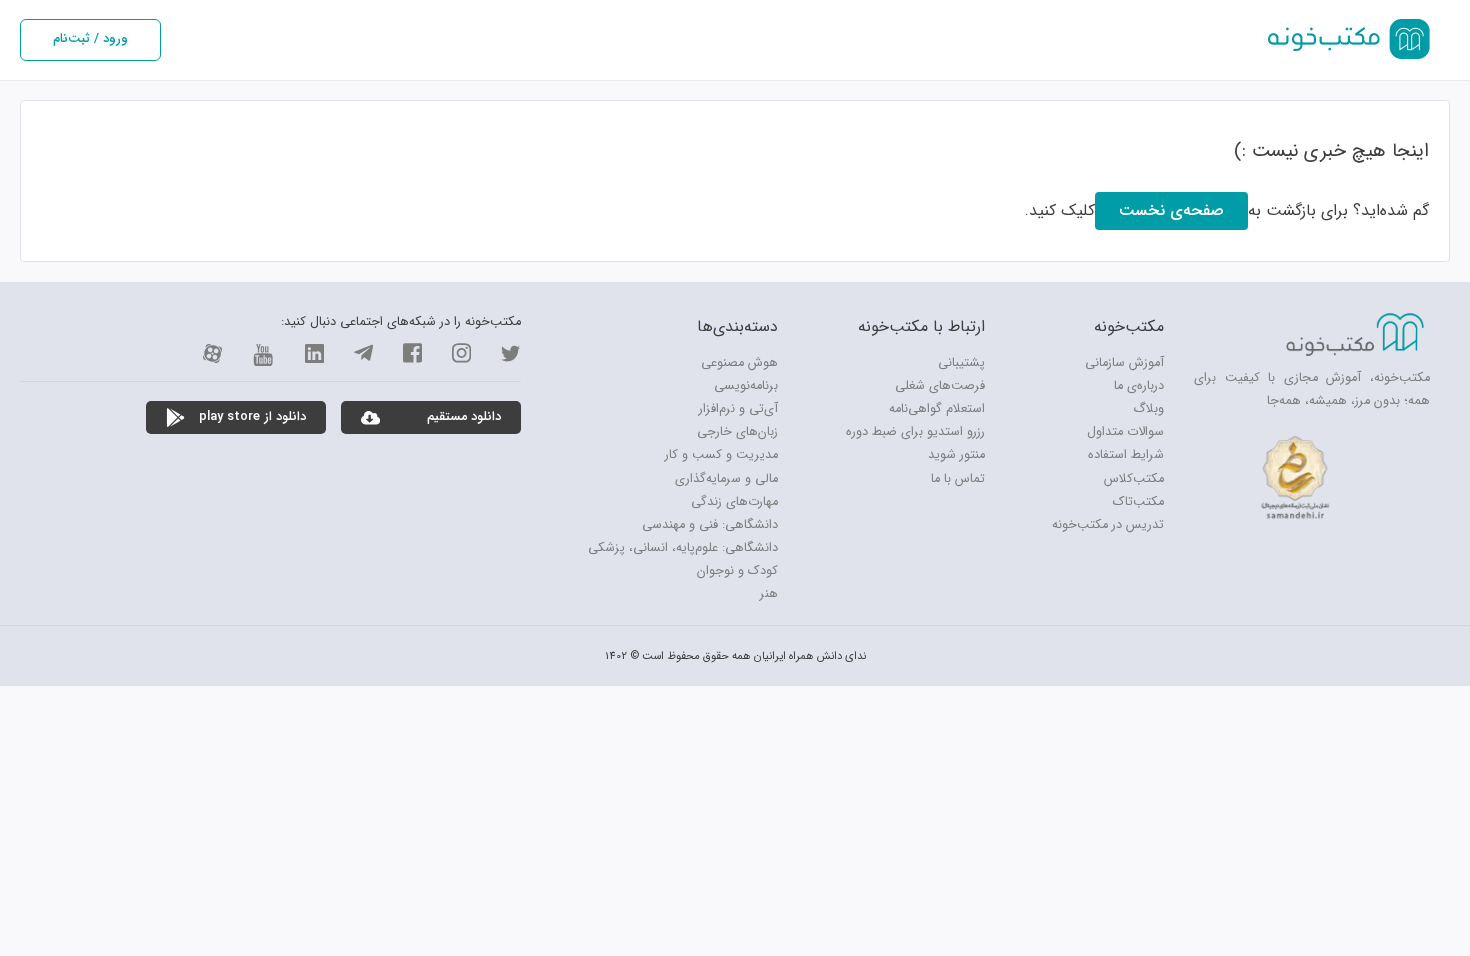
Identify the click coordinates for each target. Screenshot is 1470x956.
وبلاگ (1148, 409)
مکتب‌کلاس (1134, 479)
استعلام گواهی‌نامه (937, 409)
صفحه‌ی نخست (1171, 210)
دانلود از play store (248, 417)
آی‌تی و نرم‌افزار (738, 409)
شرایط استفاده (1126, 455)
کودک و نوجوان (737, 571)
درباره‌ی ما (1139, 386)
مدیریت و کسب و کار (721, 455)
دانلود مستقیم (460, 417)
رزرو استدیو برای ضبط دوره (915, 432)
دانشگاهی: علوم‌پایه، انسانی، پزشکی (683, 548)
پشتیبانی (961, 363)
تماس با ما (958, 479)
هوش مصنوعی (739, 363)
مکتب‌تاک (1138, 502)
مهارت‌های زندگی (734, 502)
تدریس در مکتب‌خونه (1108, 525)
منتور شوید (956, 455)
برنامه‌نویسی (746, 386)
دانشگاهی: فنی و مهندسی (710, 525)
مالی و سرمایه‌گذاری (726, 479)
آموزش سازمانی (1124, 363)
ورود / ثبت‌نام (90, 39)
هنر (769, 594)
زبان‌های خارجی (737, 432)
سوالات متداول (1125, 432)
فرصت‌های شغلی (940, 386)
